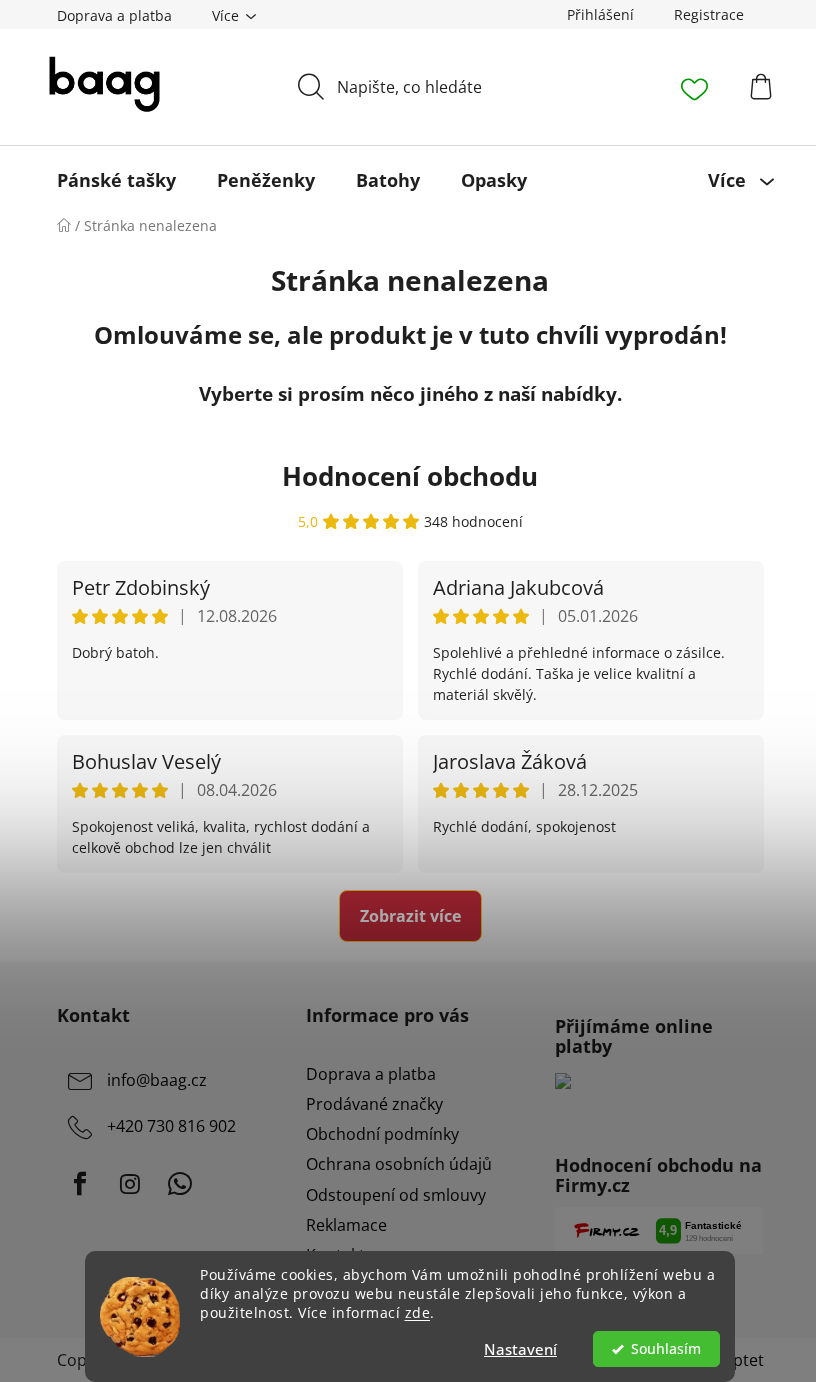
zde (418, 1313)
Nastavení (520, 1349)
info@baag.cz (157, 1080)
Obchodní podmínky (382, 1134)
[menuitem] (116, 180)
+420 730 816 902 (171, 1126)
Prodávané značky (374, 1104)
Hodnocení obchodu (410, 476)
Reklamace (346, 1225)
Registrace (709, 14)
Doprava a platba (114, 15)
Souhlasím (666, 1349)
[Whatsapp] (180, 1184)
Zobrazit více (410, 916)
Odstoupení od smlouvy (396, 1195)
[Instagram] (130, 1184)
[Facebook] (80, 1184)
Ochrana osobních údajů (399, 1164)
